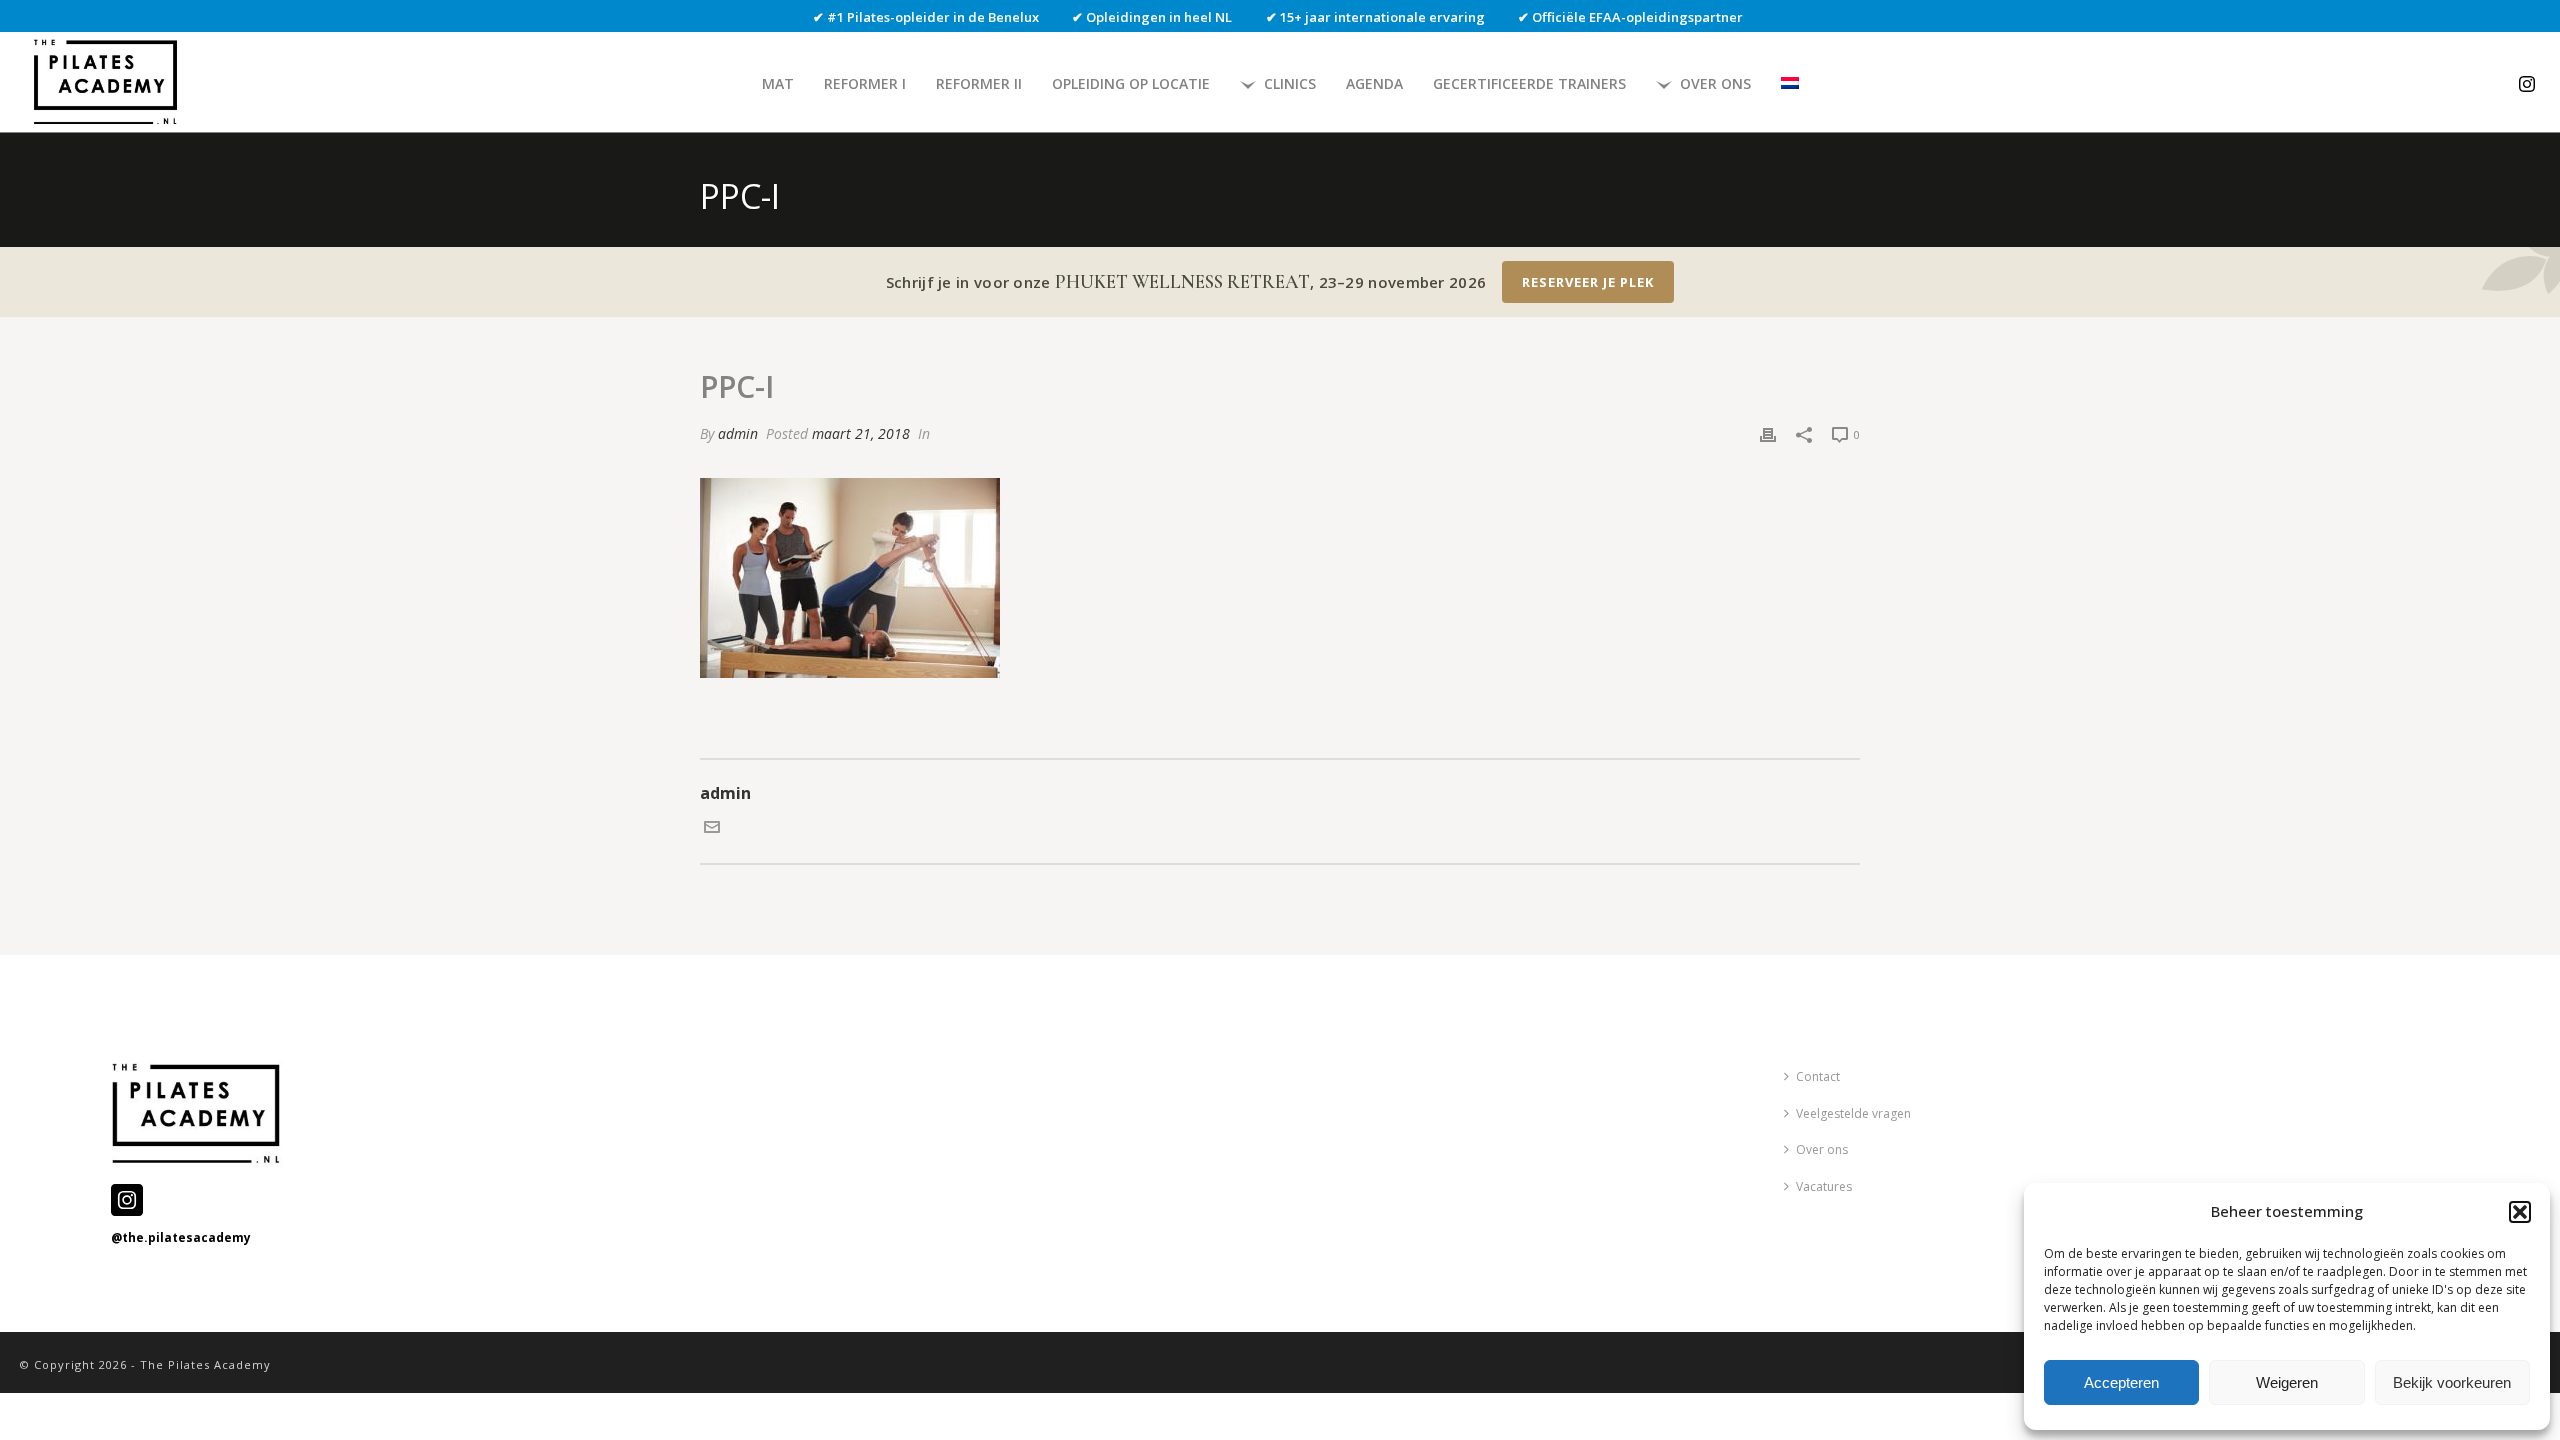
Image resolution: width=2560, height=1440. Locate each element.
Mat (778, 83)
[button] (2520, 1212)
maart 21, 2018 (861, 433)
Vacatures (1824, 1186)
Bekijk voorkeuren (2452, 1382)
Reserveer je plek (1588, 282)
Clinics (1290, 83)
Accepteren (2121, 1382)
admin (738, 433)
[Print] (1768, 433)
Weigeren (2287, 1382)
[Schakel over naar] (1790, 84)
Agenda (1374, 83)
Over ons (1715, 83)
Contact (1818, 1076)
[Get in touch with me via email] (712, 829)
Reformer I (865, 83)
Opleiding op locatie (1131, 83)
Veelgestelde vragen (1853, 1113)
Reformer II (979, 83)
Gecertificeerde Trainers (1529, 83)
